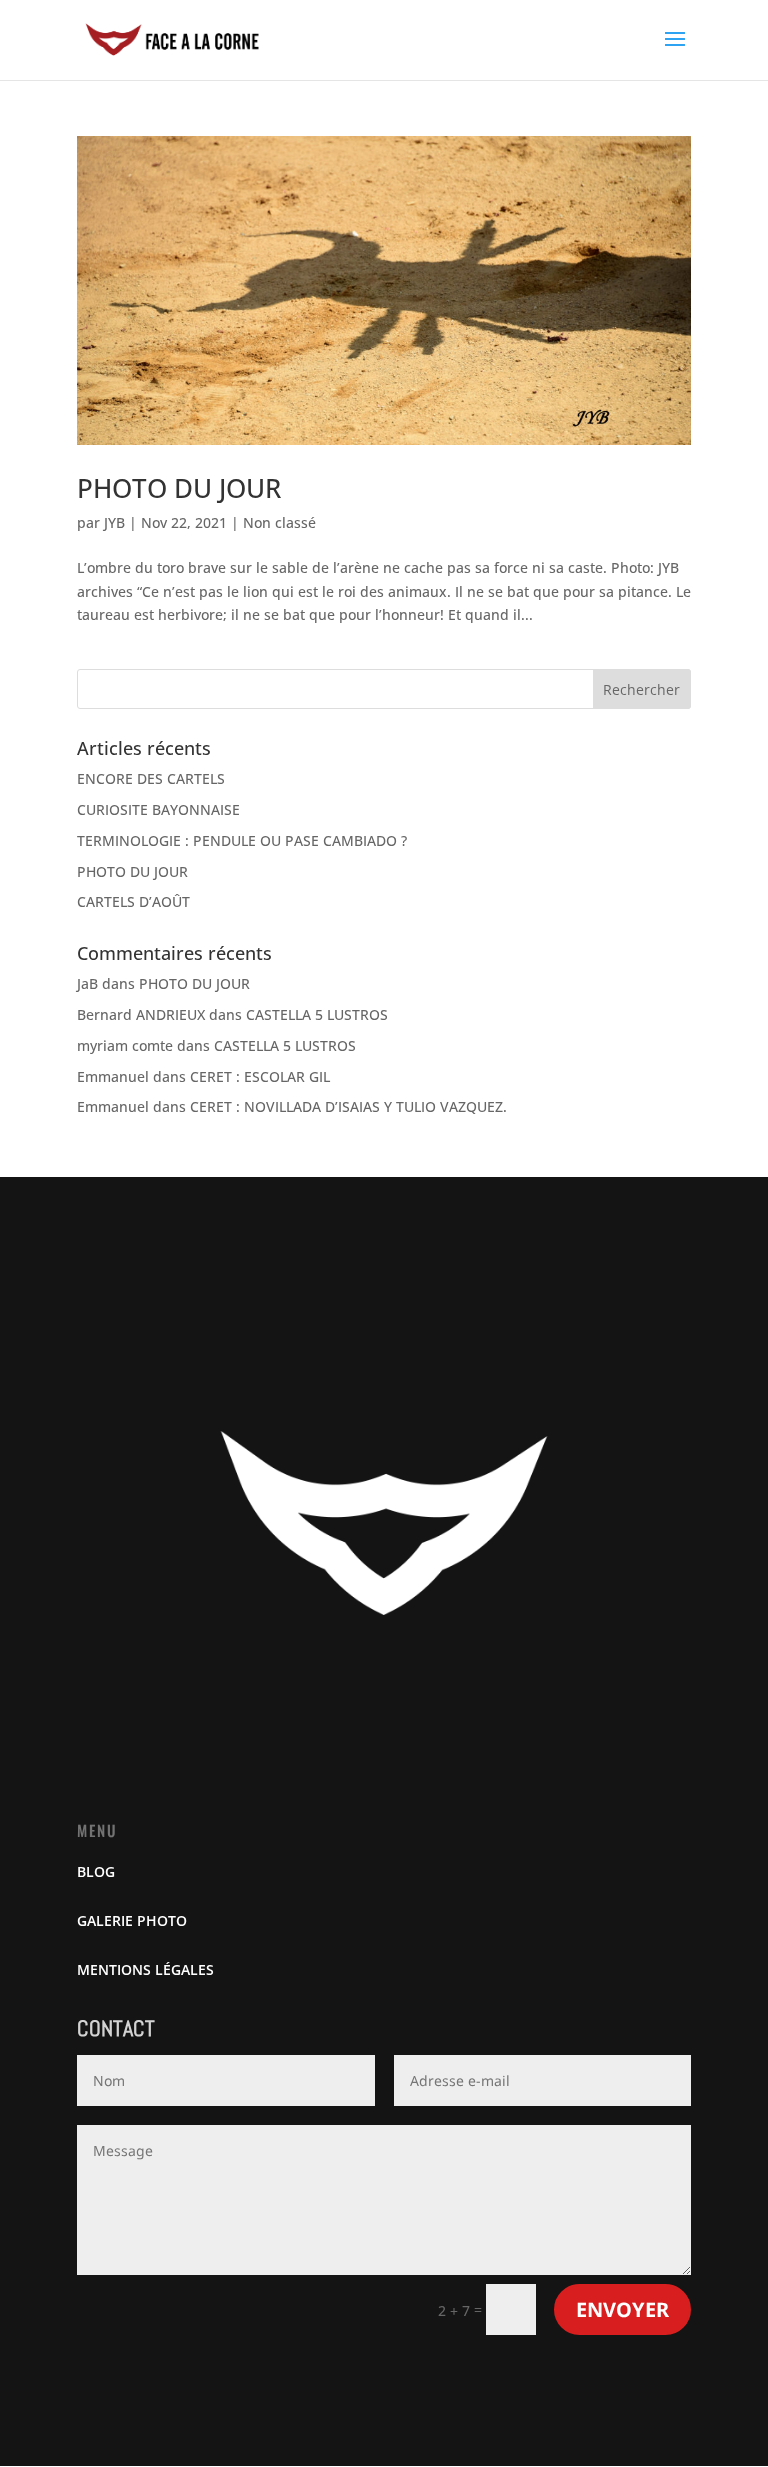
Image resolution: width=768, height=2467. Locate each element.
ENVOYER (622, 2309)
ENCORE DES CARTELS (151, 778)
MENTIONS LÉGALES (145, 1969)
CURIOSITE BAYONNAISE (158, 809)
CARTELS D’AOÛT (133, 901)
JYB (114, 522)
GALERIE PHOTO (132, 1920)
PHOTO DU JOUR (179, 488)
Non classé (279, 522)
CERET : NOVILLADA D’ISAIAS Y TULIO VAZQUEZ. (348, 1106)
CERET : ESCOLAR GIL (260, 1076)
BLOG (96, 1871)
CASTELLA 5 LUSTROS (317, 1014)
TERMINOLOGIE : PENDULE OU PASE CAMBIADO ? (242, 840)
